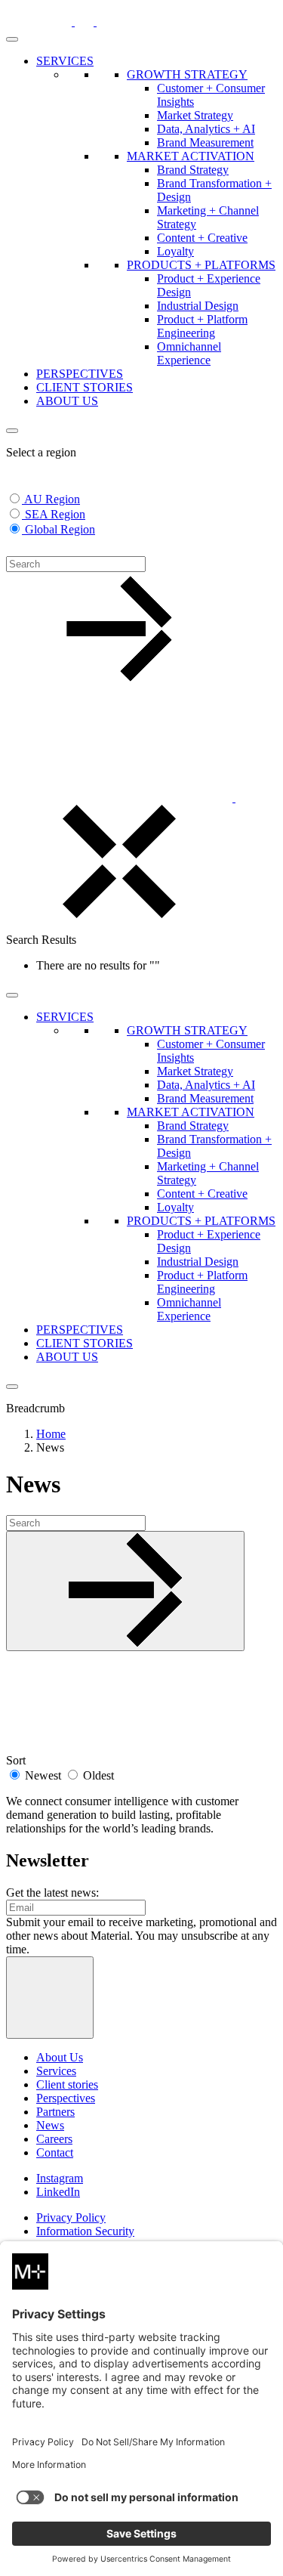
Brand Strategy (193, 170)
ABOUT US (67, 401)
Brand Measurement (205, 142)
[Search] (245, 798)
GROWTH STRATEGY (187, 74)
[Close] (12, 431)
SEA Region (55, 514)
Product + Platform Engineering (202, 326)
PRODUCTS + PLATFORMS (201, 265)
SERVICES (65, 61)
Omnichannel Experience (189, 353)
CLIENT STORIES (85, 387)
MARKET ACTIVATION (191, 156)
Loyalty (175, 251)
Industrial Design (198, 306)
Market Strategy (195, 115)
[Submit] (125, 1591)
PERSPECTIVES (80, 374)
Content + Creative (202, 238)
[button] (15, 549)
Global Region (60, 529)
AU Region (52, 499)
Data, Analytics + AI (206, 129)
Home (51, 1434)
